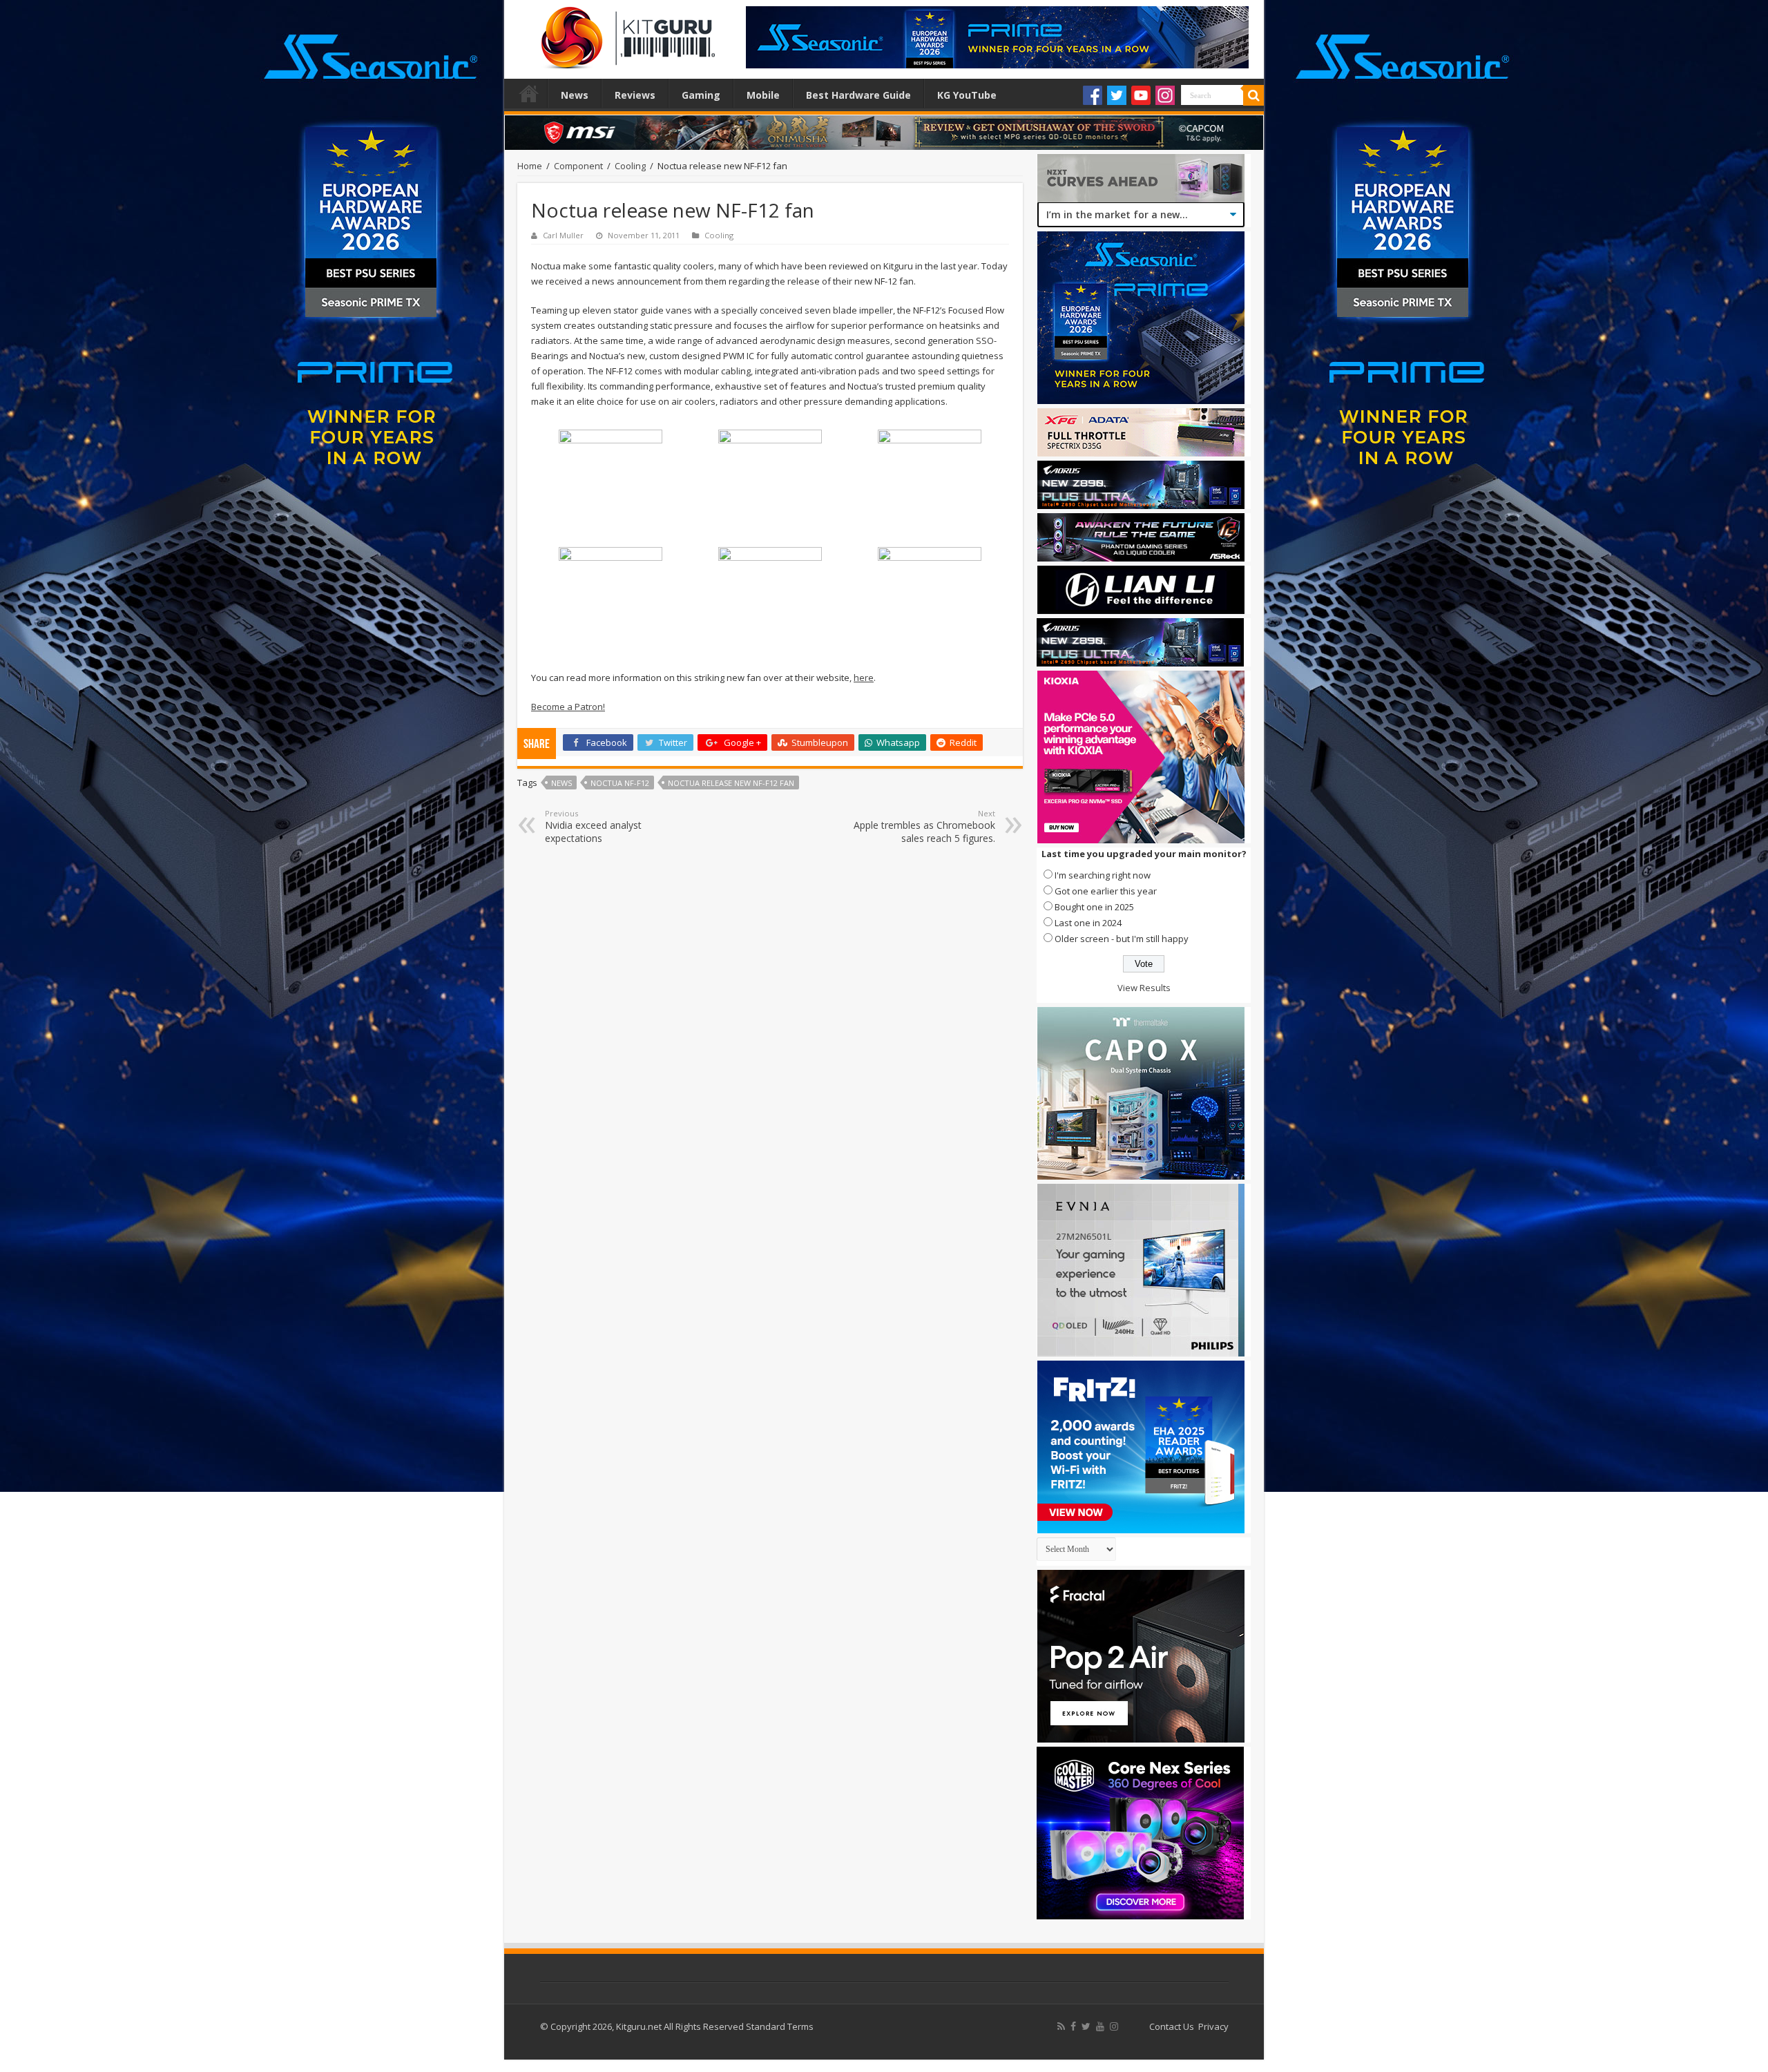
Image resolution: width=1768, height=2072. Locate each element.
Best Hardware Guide (858, 95)
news (561, 783)
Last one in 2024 (1088, 923)
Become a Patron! (568, 707)
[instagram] (1114, 2026)
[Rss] (1061, 2026)
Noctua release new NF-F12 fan (731, 783)
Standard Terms (780, 2026)
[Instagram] (1165, 95)
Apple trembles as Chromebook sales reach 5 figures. (924, 826)
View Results (1144, 988)
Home (529, 93)
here (864, 678)
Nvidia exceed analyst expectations (593, 826)
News (575, 95)
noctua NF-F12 (620, 783)
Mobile (763, 95)
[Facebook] (1093, 95)
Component (578, 166)
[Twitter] (1117, 95)
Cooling (630, 166)
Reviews (635, 95)
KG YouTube (967, 95)
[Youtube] (1141, 95)
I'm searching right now (1103, 875)
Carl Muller (563, 235)
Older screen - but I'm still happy (1122, 939)
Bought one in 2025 (1094, 907)
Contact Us (1172, 2026)
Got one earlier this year (1106, 891)
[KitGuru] (625, 33)
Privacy (1213, 2026)
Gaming (701, 95)
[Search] (1253, 95)
